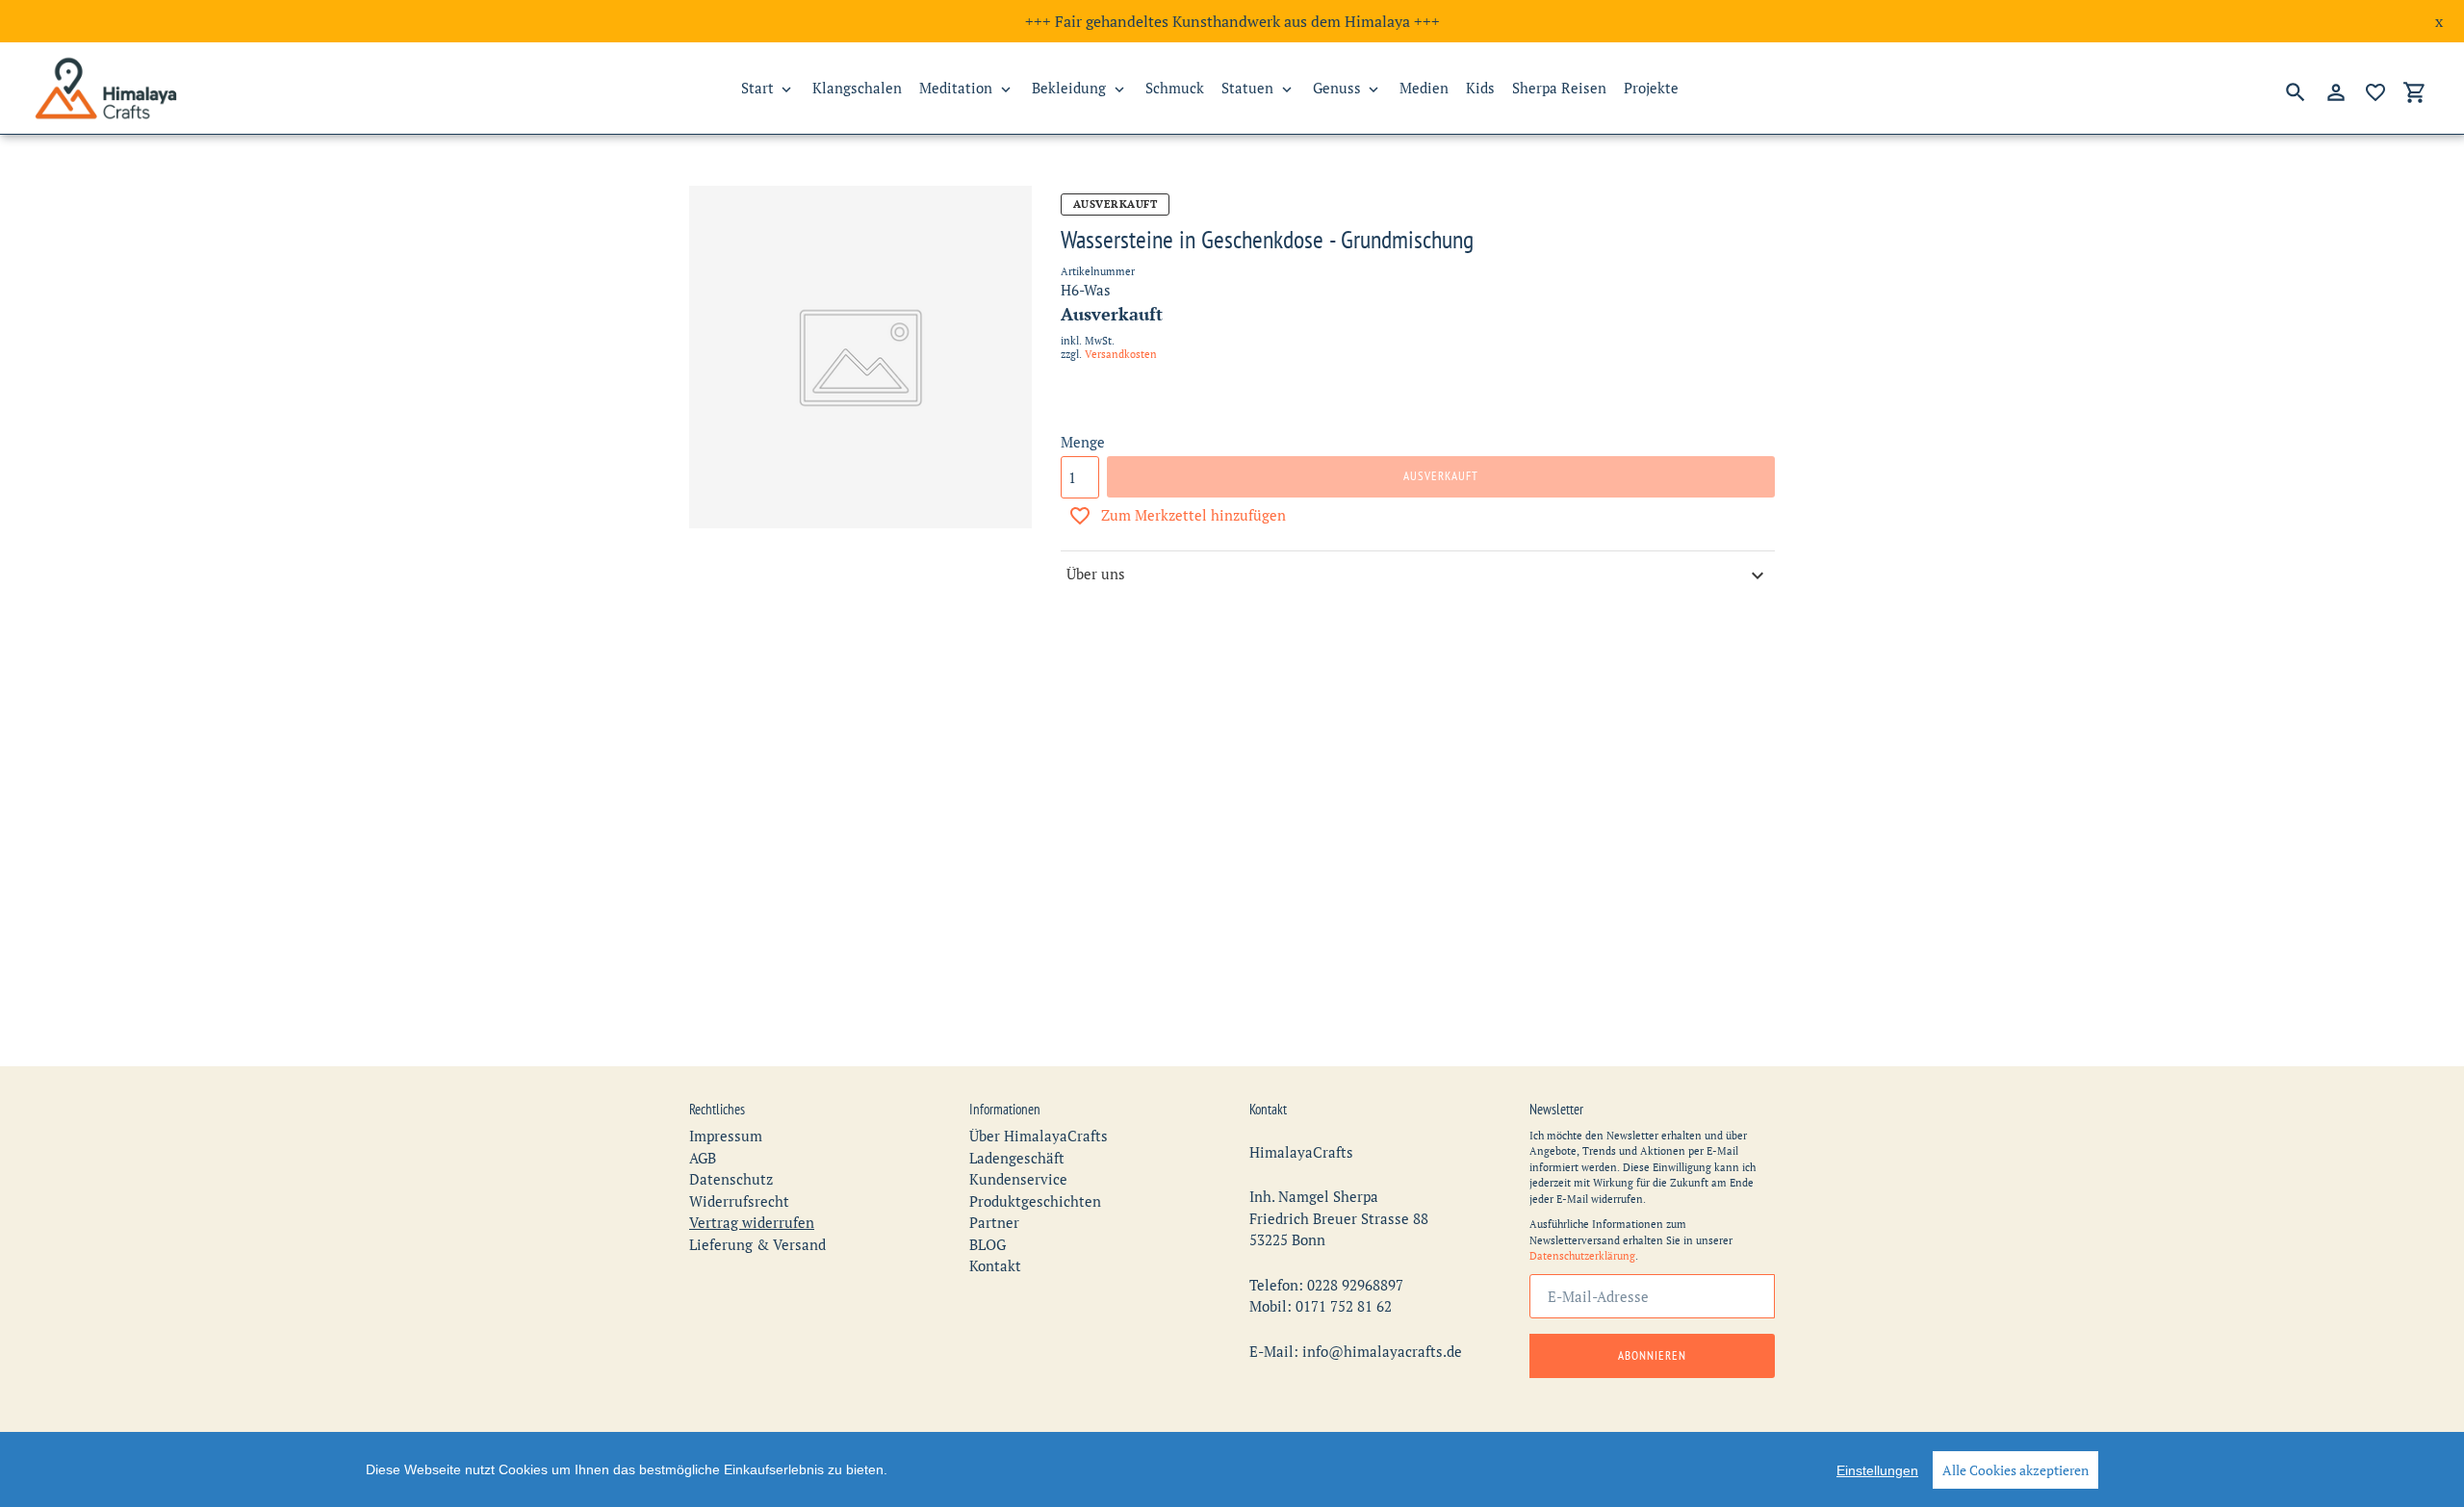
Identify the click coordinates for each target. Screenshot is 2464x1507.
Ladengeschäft (1017, 1158)
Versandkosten (1121, 354)
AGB (703, 1158)
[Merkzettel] (2375, 92)
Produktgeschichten (1035, 1201)
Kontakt (995, 1265)
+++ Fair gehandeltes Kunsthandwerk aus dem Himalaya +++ (1232, 21)
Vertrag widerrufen (752, 1222)
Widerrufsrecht (739, 1201)
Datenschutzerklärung (1582, 1256)
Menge (1083, 442)
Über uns (1096, 574)
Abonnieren (1652, 1355)
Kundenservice (1018, 1179)
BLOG (988, 1244)
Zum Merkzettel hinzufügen (1193, 515)
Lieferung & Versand (757, 1244)
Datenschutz (731, 1179)
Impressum (726, 1136)
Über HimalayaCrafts (1039, 1136)
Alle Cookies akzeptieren (2015, 1470)
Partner (994, 1222)
